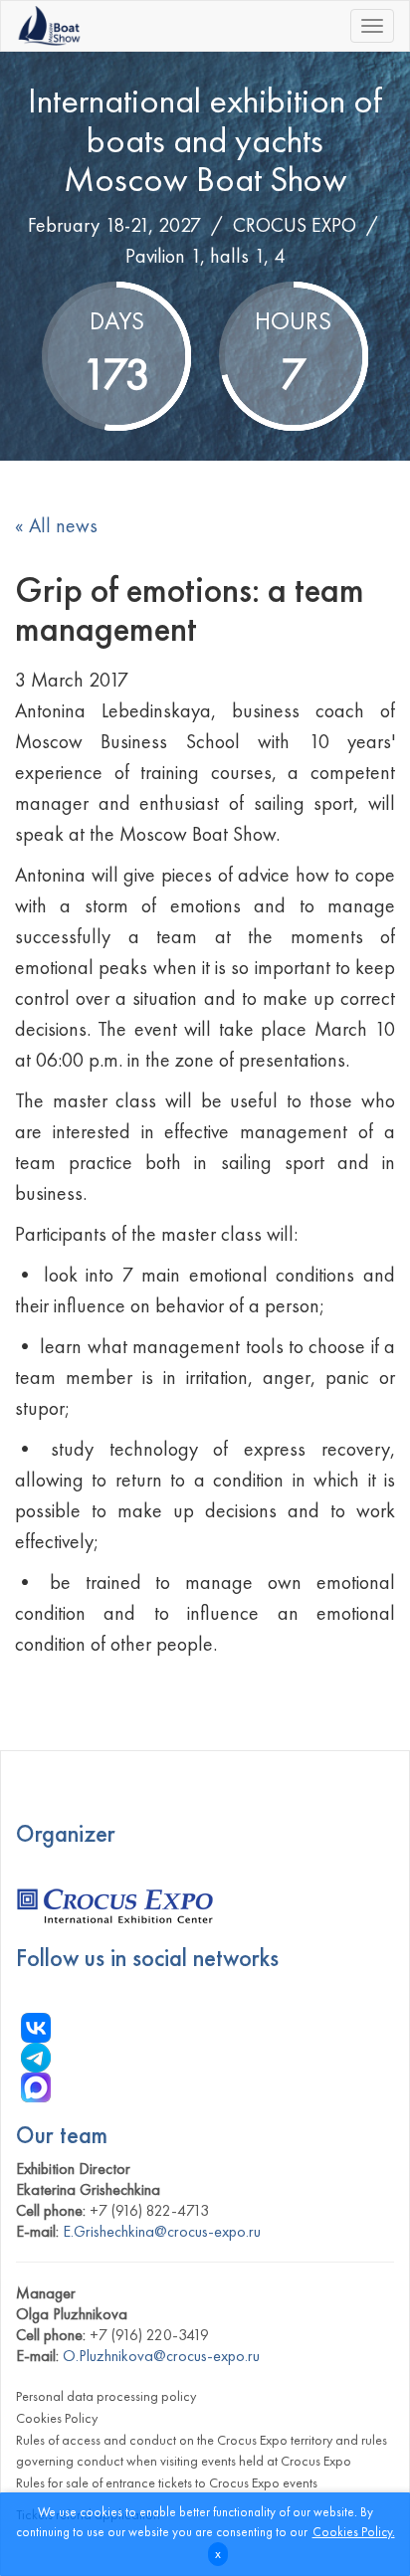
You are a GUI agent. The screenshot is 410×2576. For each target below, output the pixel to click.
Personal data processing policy (106, 2396)
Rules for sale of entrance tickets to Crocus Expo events (167, 2482)
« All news (56, 525)
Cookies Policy (57, 2418)
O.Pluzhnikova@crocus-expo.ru (161, 2356)
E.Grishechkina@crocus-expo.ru (162, 2231)
